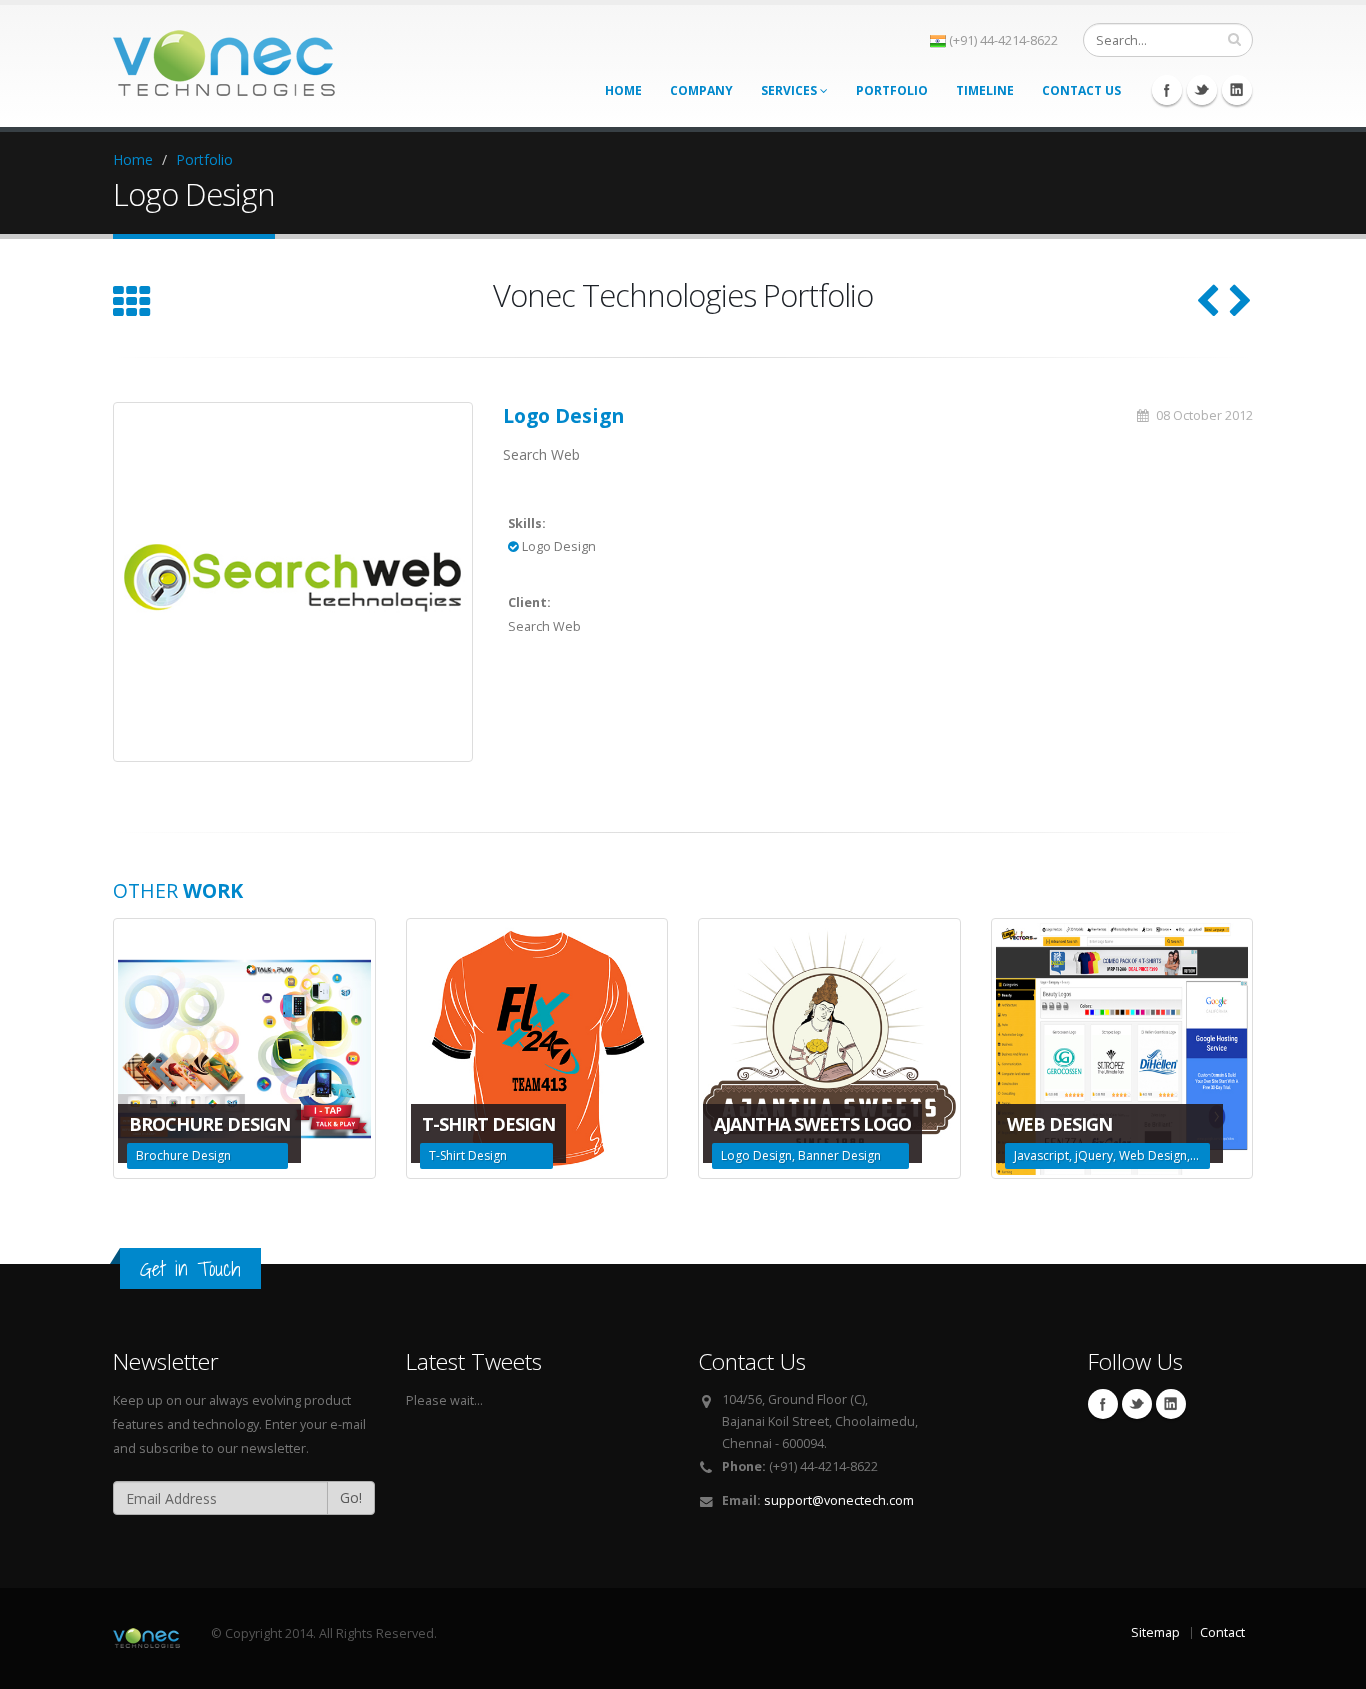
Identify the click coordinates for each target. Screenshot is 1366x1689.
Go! (351, 1497)
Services (790, 90)
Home (623, 90)
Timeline (985, 90)
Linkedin (1237, 90)
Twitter (1202, 90)
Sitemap (1155, 1632)
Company (701, 90)
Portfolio (892, 90)
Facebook (1167, 90)
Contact (1222, 1632)
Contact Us (1081, 90)
